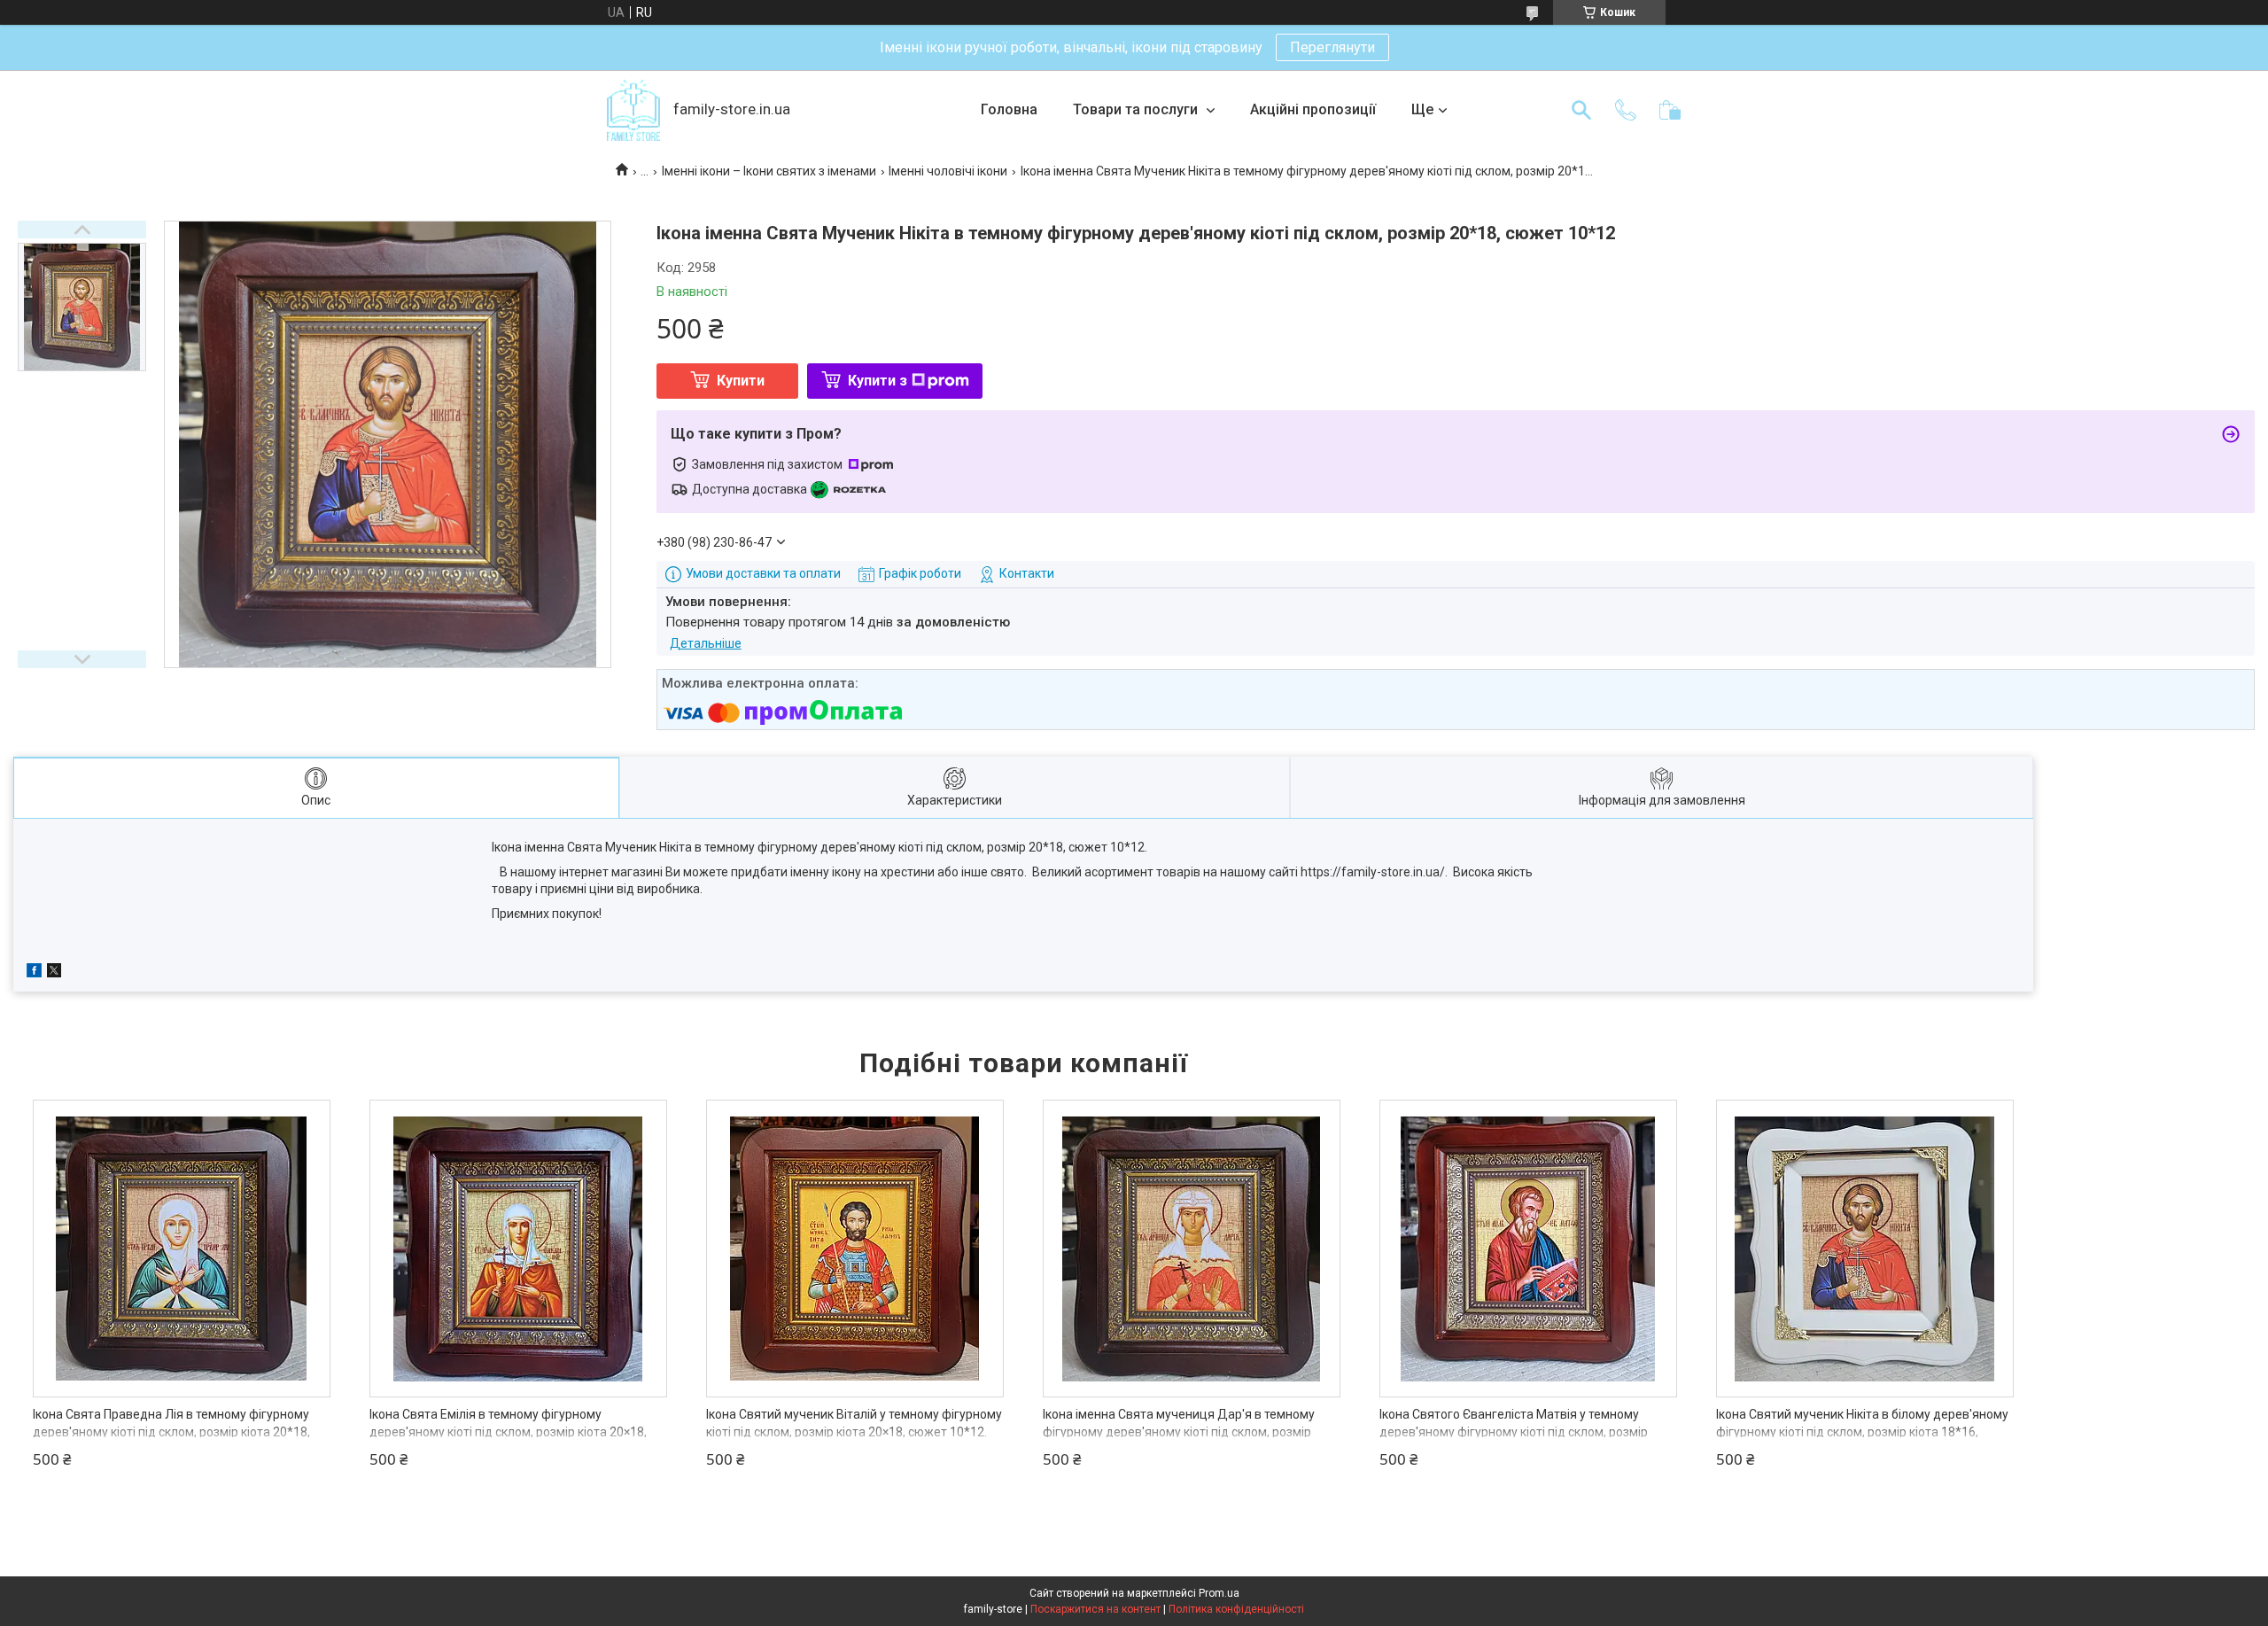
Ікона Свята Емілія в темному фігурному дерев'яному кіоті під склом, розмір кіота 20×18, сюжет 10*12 (508, 1432)
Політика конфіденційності (1236, 1609)
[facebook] (34, 973)
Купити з (878, 381)
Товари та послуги (1137, 109)
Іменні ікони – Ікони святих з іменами (769, 171)
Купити (741, 381)
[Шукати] (1581, 110)
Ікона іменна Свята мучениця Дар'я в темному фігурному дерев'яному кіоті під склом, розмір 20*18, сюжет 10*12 (1179, 1432)
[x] (54, 973)
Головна (1009, 109)
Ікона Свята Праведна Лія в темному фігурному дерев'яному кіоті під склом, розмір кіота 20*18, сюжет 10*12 (171, 1432)
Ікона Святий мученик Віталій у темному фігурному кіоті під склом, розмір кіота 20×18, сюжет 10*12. (854, 1423)
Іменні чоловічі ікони (948, 171)
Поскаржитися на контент (1095, 1609)
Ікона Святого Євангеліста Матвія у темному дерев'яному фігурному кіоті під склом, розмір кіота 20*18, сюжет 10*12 (1514, 1432)
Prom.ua (1219, 1593)
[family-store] (633, 110)
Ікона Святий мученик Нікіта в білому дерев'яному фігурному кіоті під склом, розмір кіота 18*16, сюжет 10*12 (1862, 1432)
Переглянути (1332, 47)
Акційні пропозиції (1313, 109)
